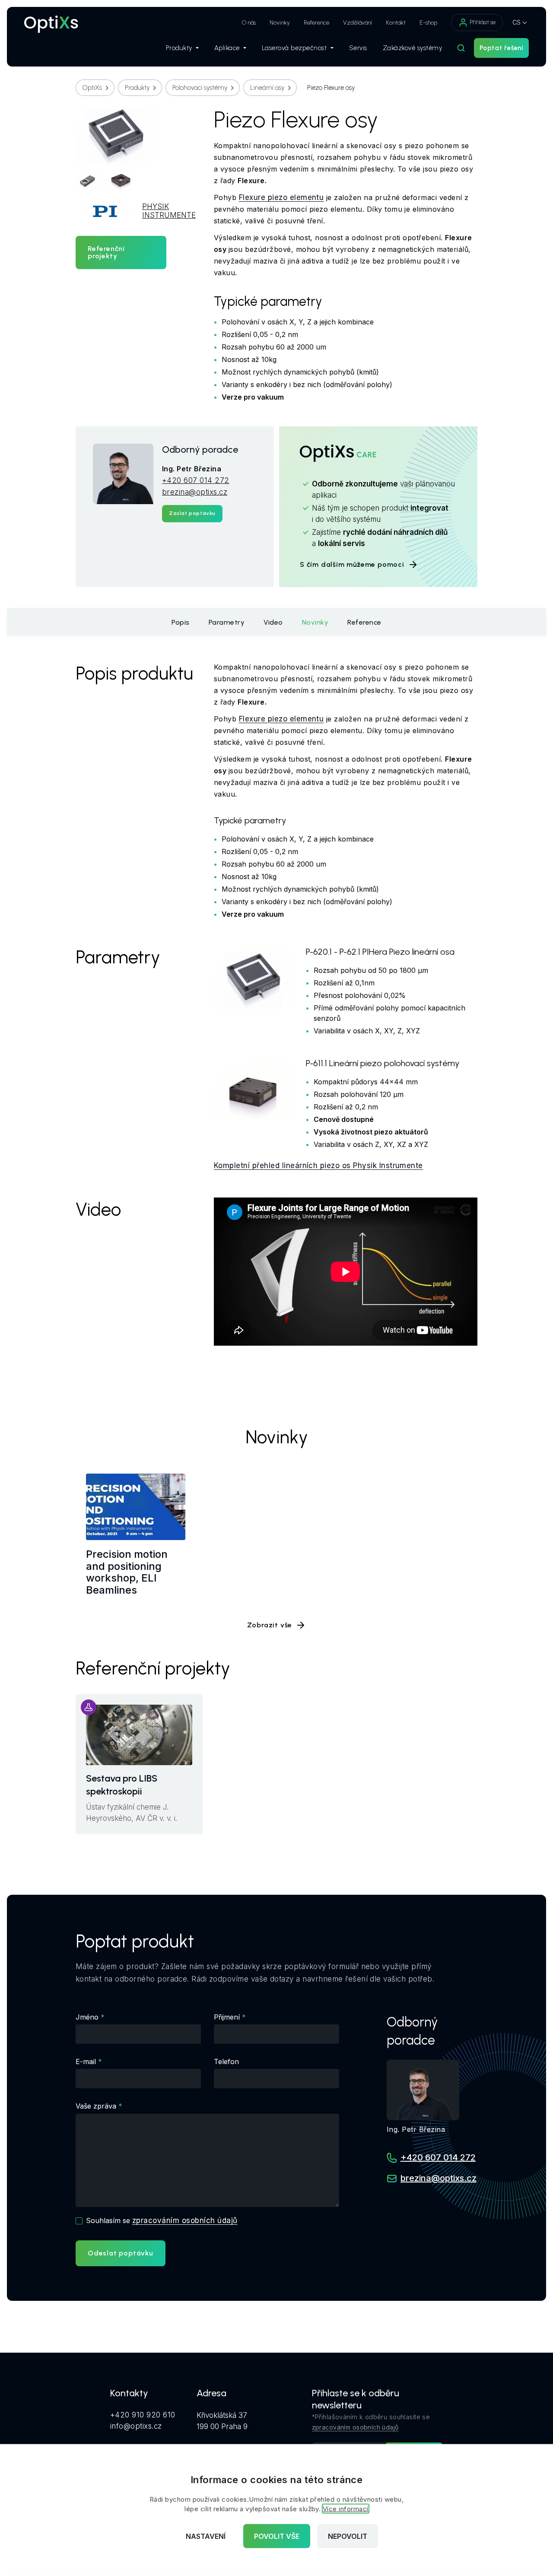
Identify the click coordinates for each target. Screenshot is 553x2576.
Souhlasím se (162, 2220)
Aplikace (227, 48)
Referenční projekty (106, 253)
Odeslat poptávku (121, 2253)
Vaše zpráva (96, 2106)
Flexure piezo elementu (281, 197)
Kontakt (396, 23)
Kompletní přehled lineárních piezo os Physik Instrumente (318, 1166)
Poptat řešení (501, 48)
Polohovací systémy (200, 88)
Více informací (346, 2509)
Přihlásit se (483, 22)
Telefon (226, 2061)
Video (273, 622)
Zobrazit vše (270, 1625)
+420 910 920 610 (143, 2415)
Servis (358, 48)
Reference (316, 23)
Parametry (227, 622)
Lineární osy (267, 88)
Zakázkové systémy (413, 48)
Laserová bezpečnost (294, 48)
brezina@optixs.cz (195, 492)
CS (516, 22)
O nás (249, 23)
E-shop (428, 23)
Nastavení (206, 2536)
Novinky (280, 23)
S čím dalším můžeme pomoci (352, 564)
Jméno (87, 2017)
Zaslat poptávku (192, 513)
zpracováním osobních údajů (185, 2220)
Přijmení (227, 2017)
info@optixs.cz (136, 2426)
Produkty (179, 48)
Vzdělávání (358, 23)
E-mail (86, 2061)
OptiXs (92, 88)
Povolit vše (277, 2536)
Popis (181, 622)
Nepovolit (348, 2536)
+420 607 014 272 (196, 480)
